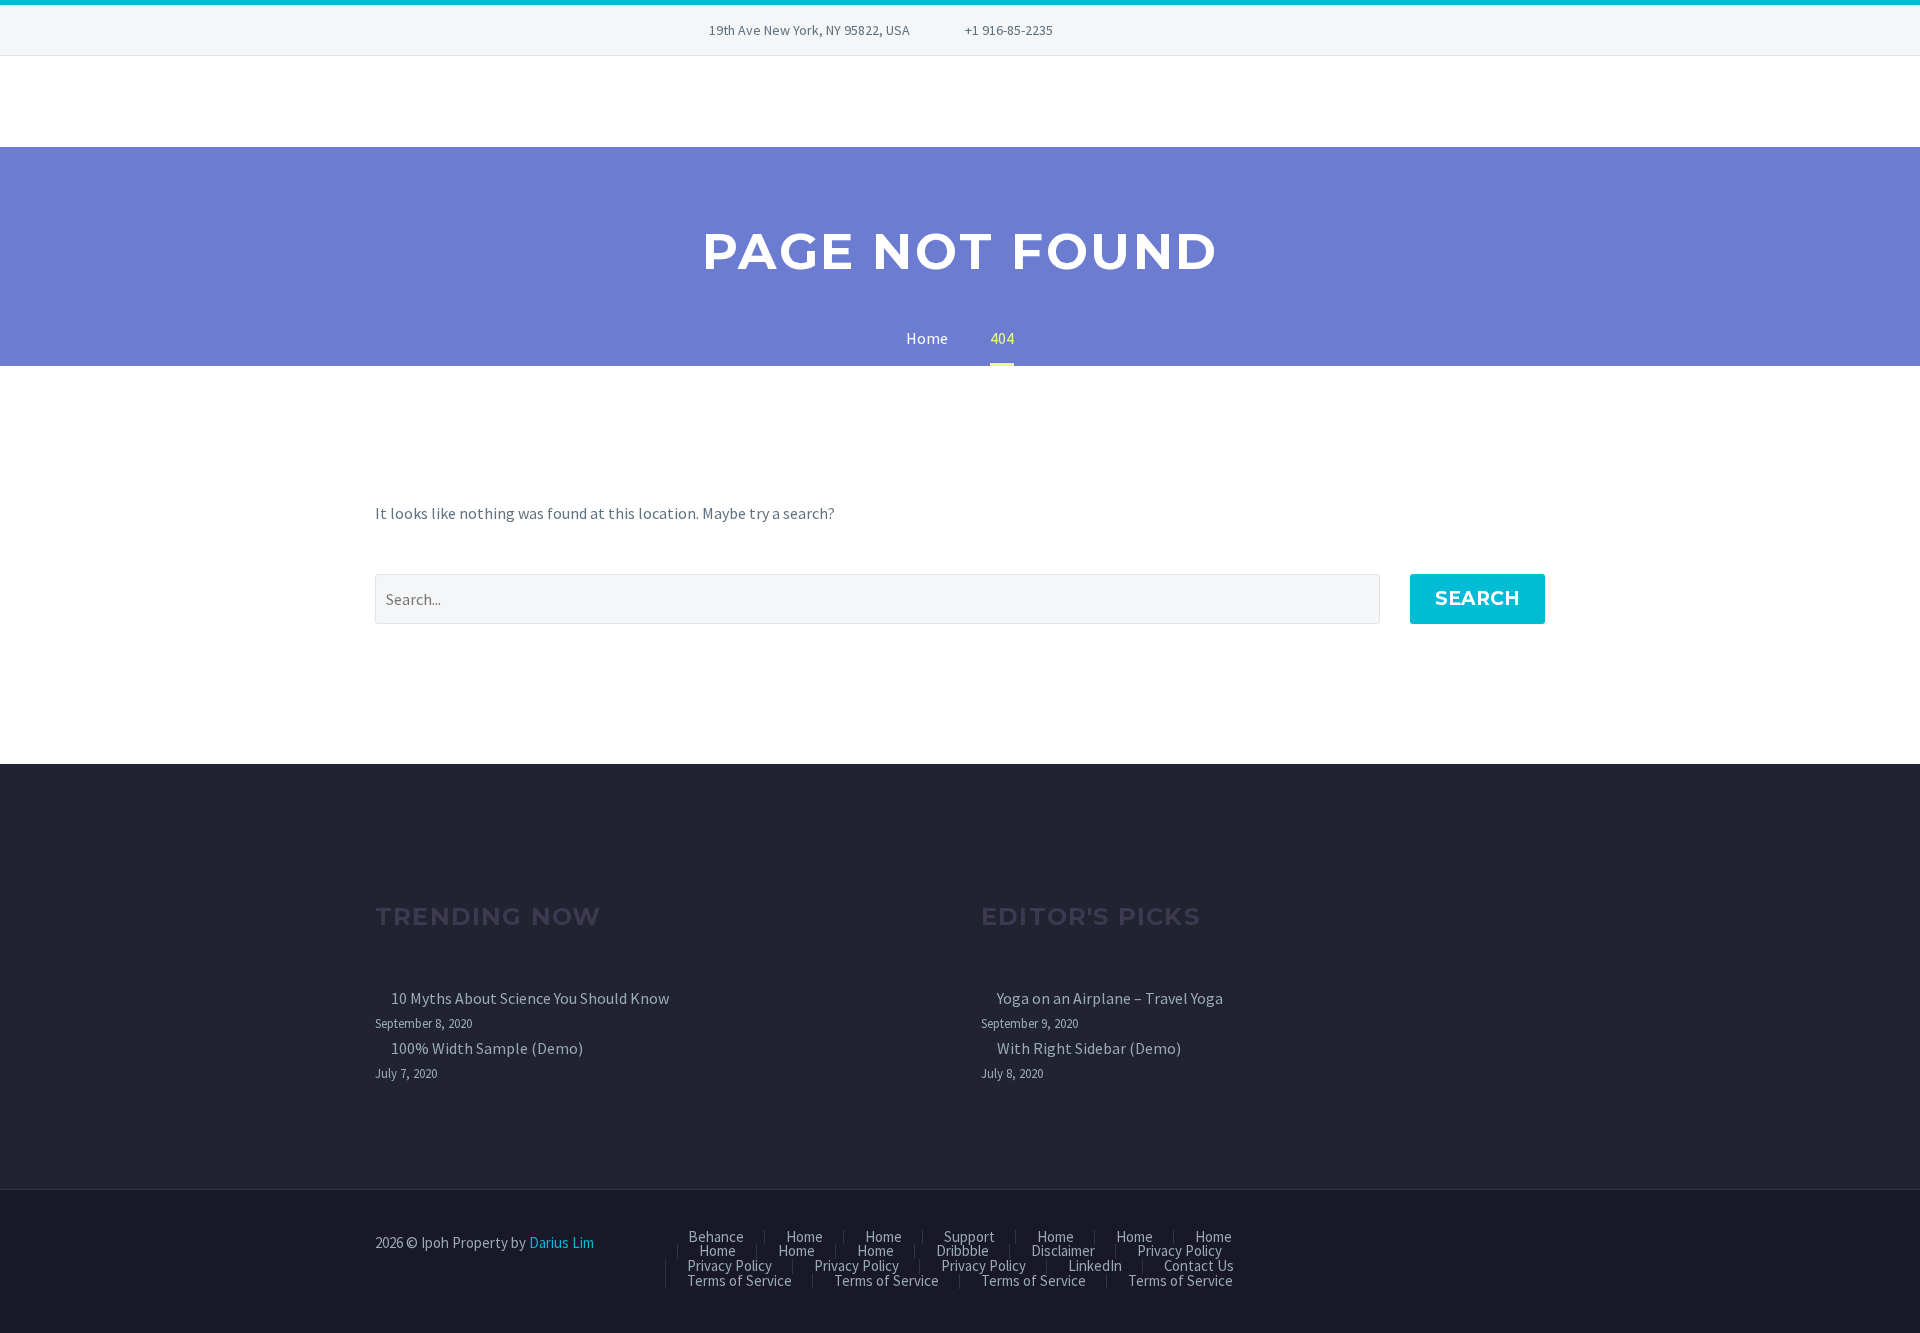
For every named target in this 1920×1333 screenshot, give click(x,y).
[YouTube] (1223, 30)
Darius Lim (561, 1242)
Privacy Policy (1179, 1251)
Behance (716, 1237)
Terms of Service (739, 1281)
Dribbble (962, 1251)
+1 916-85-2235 (1009, 30)
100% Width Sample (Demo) (487, 1048)
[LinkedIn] (1163, 30)
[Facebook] (1133, 30)
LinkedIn (1095, 1266)
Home (804, 1237)
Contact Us (1199, 1266)
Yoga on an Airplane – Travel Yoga (1110, 998)
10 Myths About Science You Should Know (530, 998)
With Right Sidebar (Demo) (1089, 1048)
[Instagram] (1193, 30)
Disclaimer (1063, 1251)
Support (969, 1237)
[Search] (375, 101)
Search (1477, 598)
